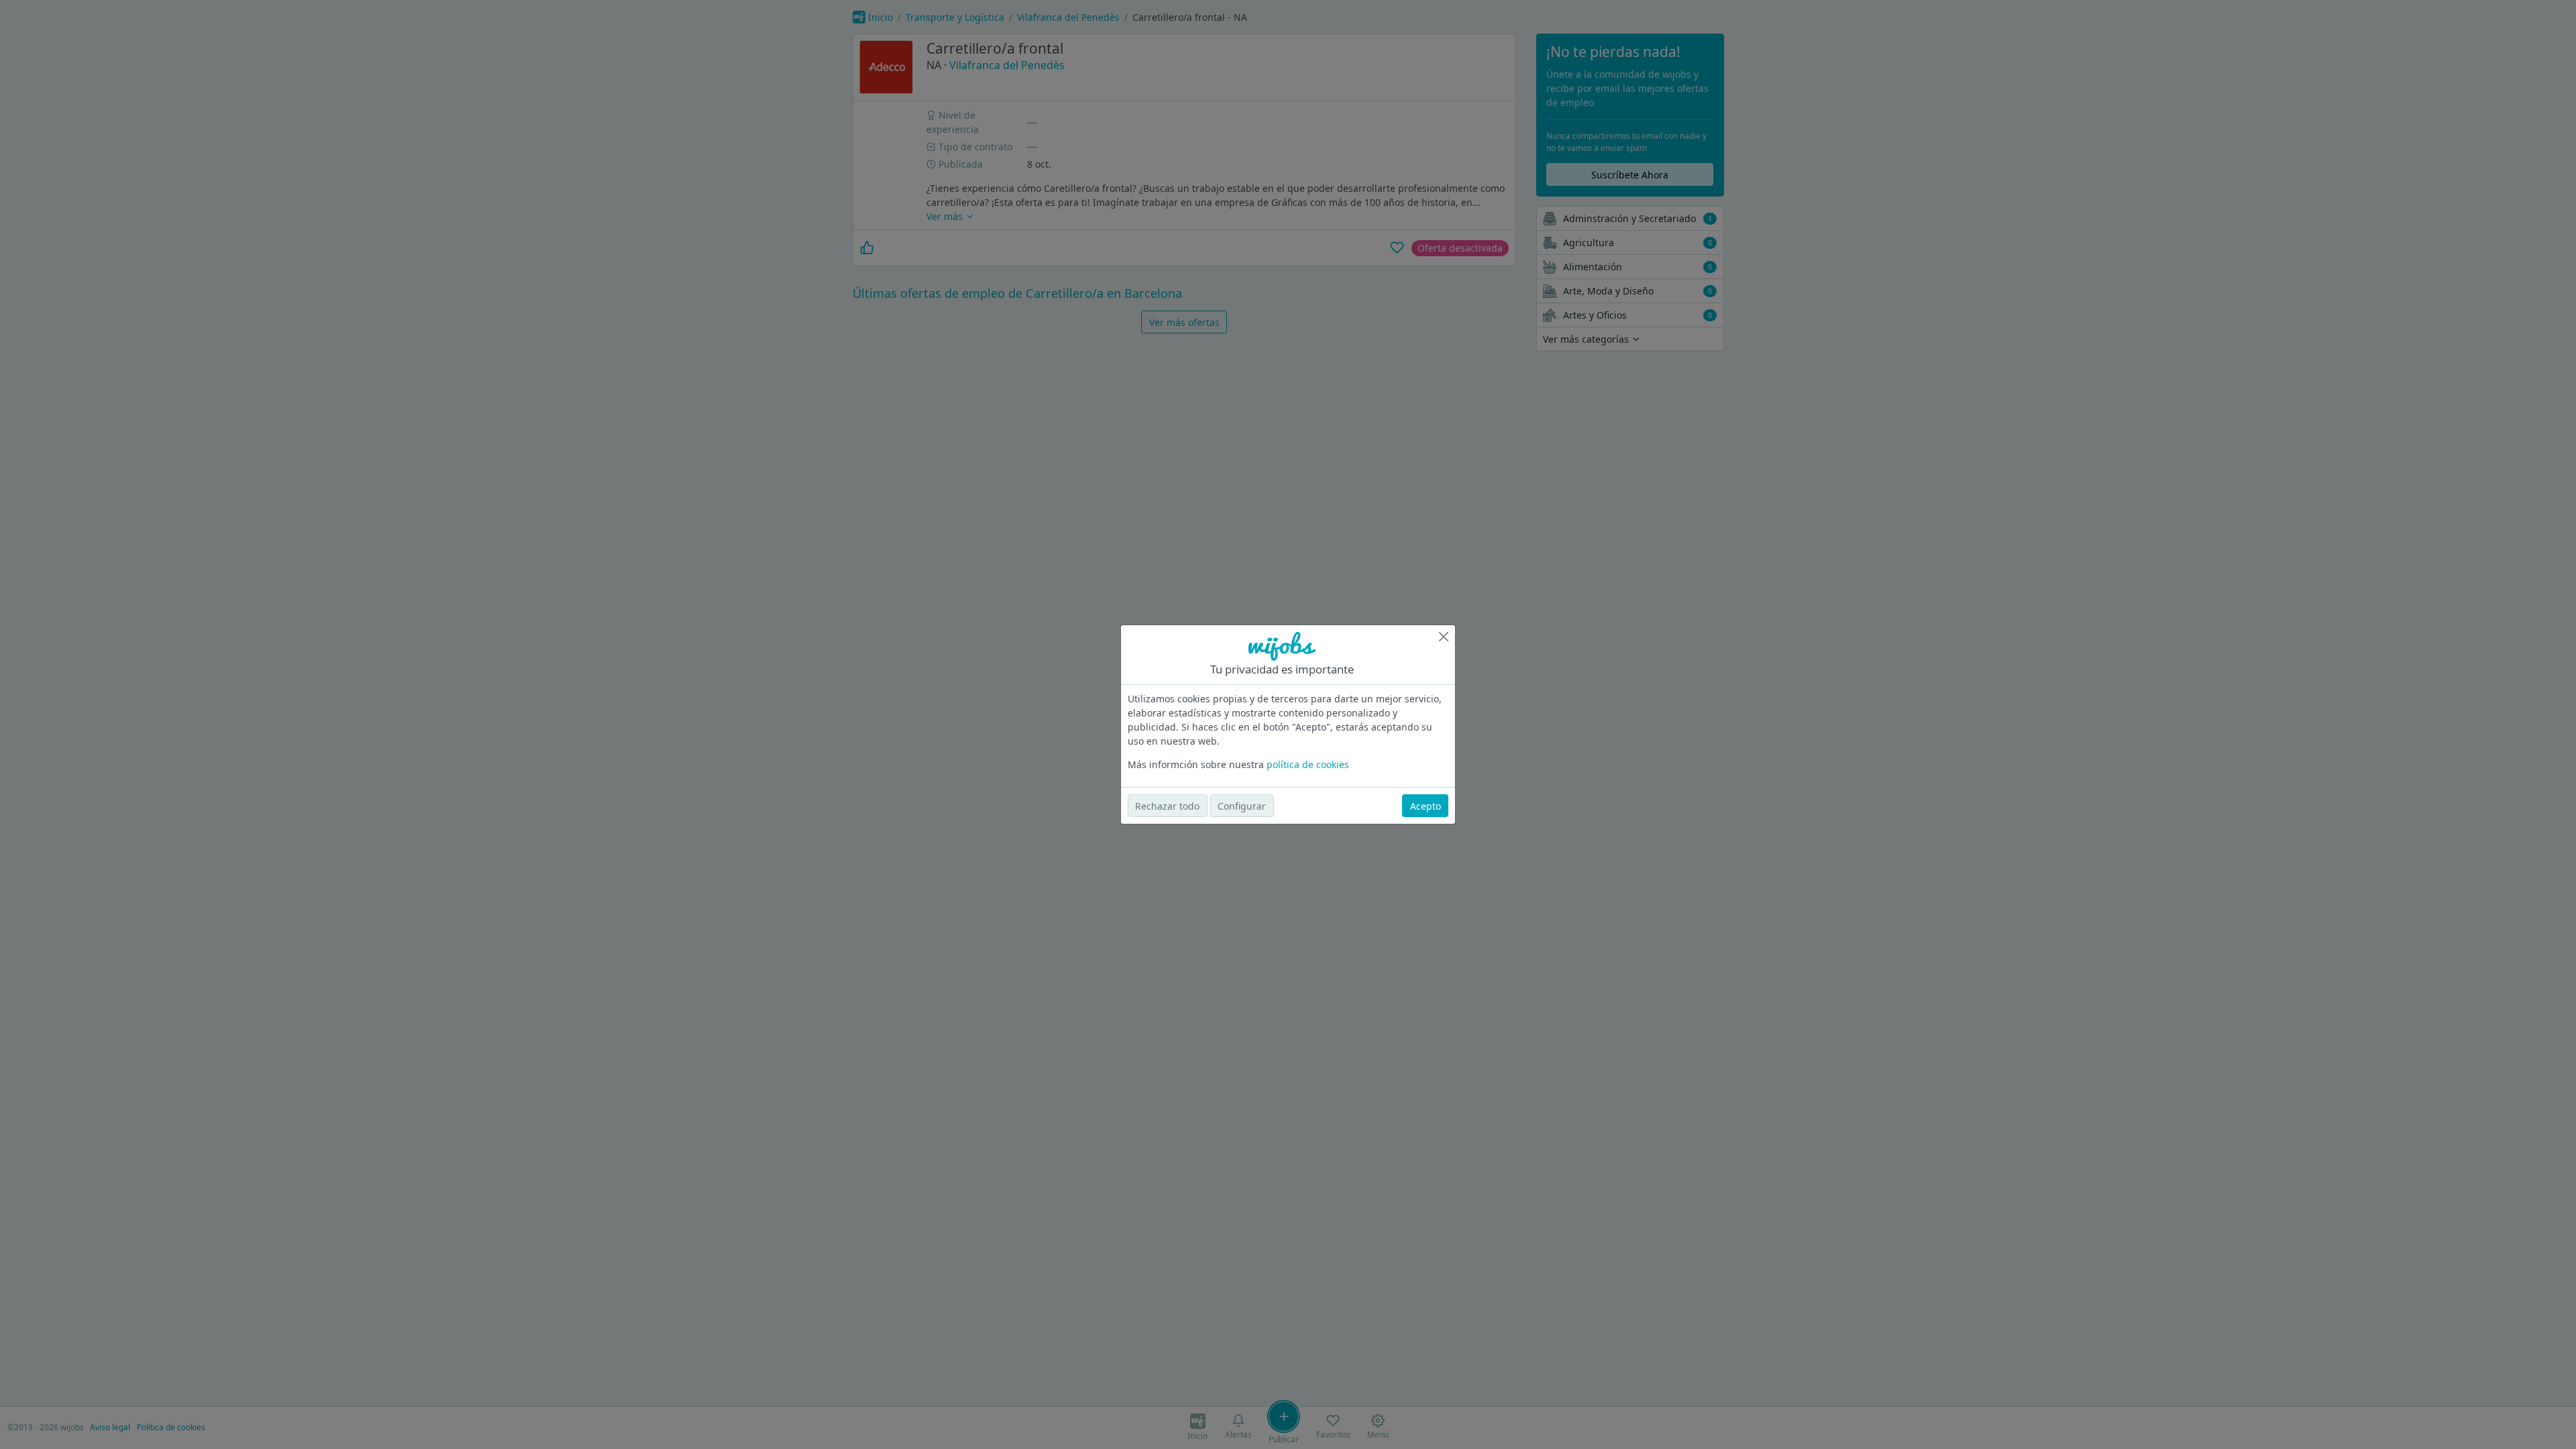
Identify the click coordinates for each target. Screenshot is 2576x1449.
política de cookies (1308, 764)
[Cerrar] (1444, 637)
